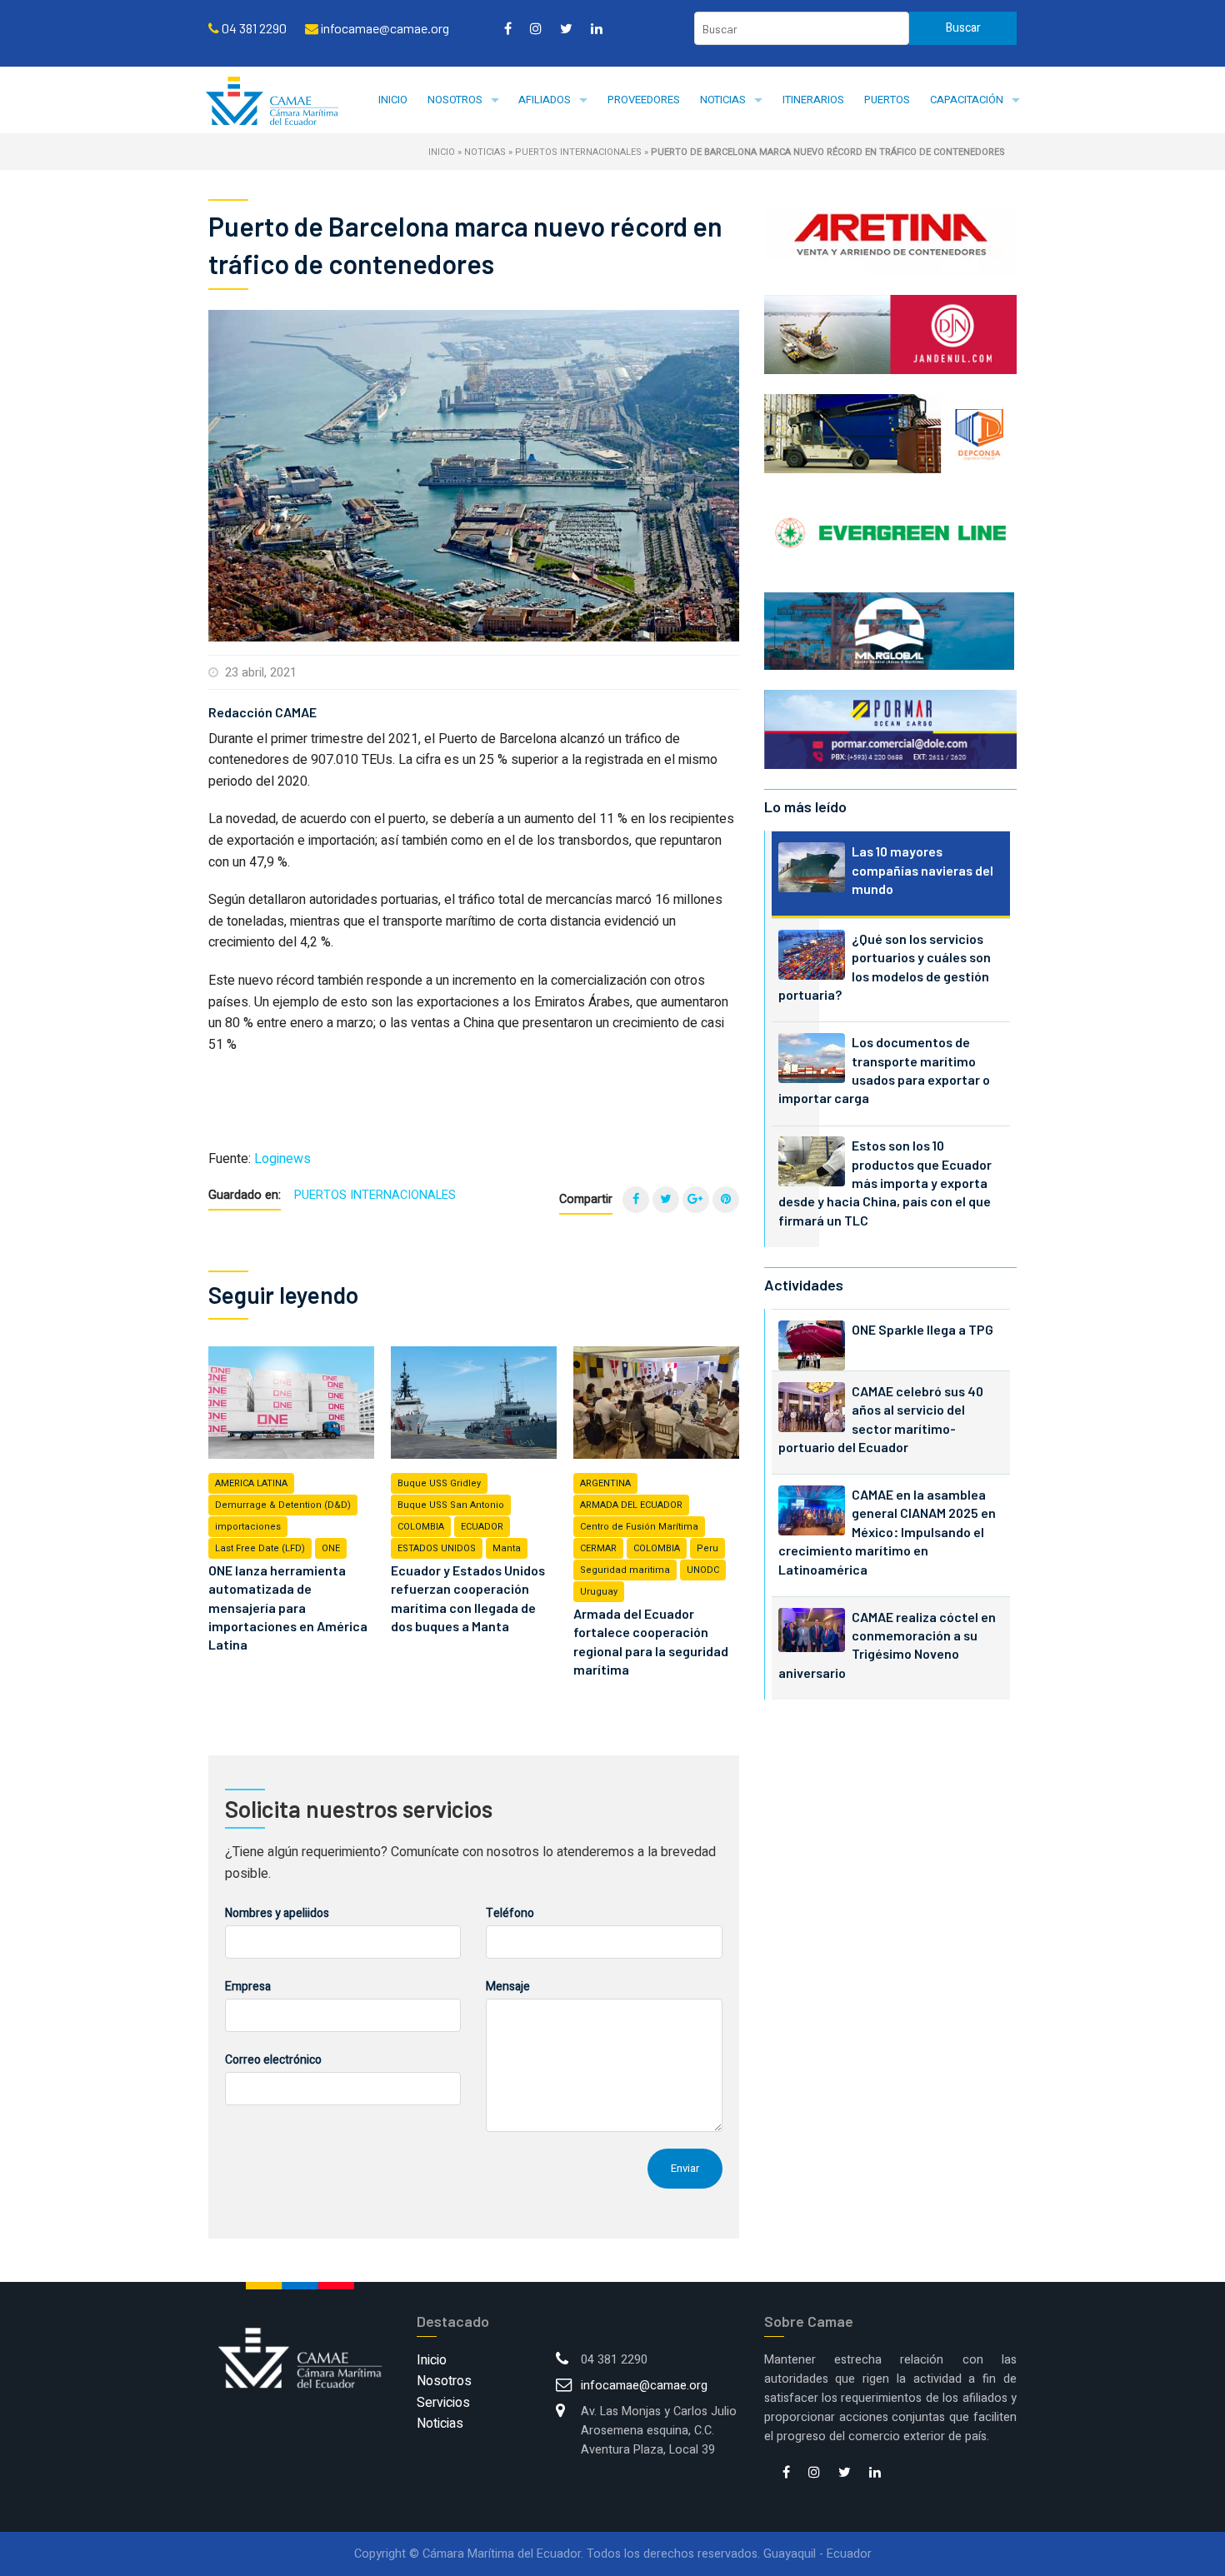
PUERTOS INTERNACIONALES (578, 152)
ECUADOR (482, 1527)
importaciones (248, 1527)
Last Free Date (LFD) (260, 1548)
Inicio (393, 100)
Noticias (723, 100)
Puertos (887, 100)
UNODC (703, 1570)
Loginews (282, 1159)
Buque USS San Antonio (451, 1505)
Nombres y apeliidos (277, 1913)
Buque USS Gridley (439, 1483)
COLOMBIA (421, 1527)
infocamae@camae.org (644, 2386)
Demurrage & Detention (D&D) (283, 1505)
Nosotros (455, 100)
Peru (707, 1548)
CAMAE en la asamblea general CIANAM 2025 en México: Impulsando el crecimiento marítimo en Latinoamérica (887, 1532)
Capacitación (967, 100)
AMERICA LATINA (251, 1483)
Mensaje (508, 1987)
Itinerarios (813, 100)
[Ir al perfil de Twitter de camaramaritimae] (566, 28)
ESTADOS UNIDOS (437, 1548)
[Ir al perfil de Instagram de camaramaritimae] (536, 28)
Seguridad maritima (625, 1570)
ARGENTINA (605, 1483)
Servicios (443, 2403)
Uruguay (599, 1592)
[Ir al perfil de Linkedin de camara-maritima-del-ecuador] (597, 28)
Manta (507, 1548)
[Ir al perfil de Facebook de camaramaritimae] (508, 28)
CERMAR (598, 1548)
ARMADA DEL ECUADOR (631, 1505)
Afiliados (545, 100)
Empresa (248, 1987)
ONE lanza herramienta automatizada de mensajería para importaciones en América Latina (288, 1608)
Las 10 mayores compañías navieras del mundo (922, 870)
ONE (331, 1548)
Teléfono (510, 1913)
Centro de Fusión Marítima (639, 1527)
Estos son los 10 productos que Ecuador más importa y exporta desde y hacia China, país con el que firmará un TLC (885, 1183)
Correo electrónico (273, 2060)
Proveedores (644, 100)
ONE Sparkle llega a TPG (922, 1329)
